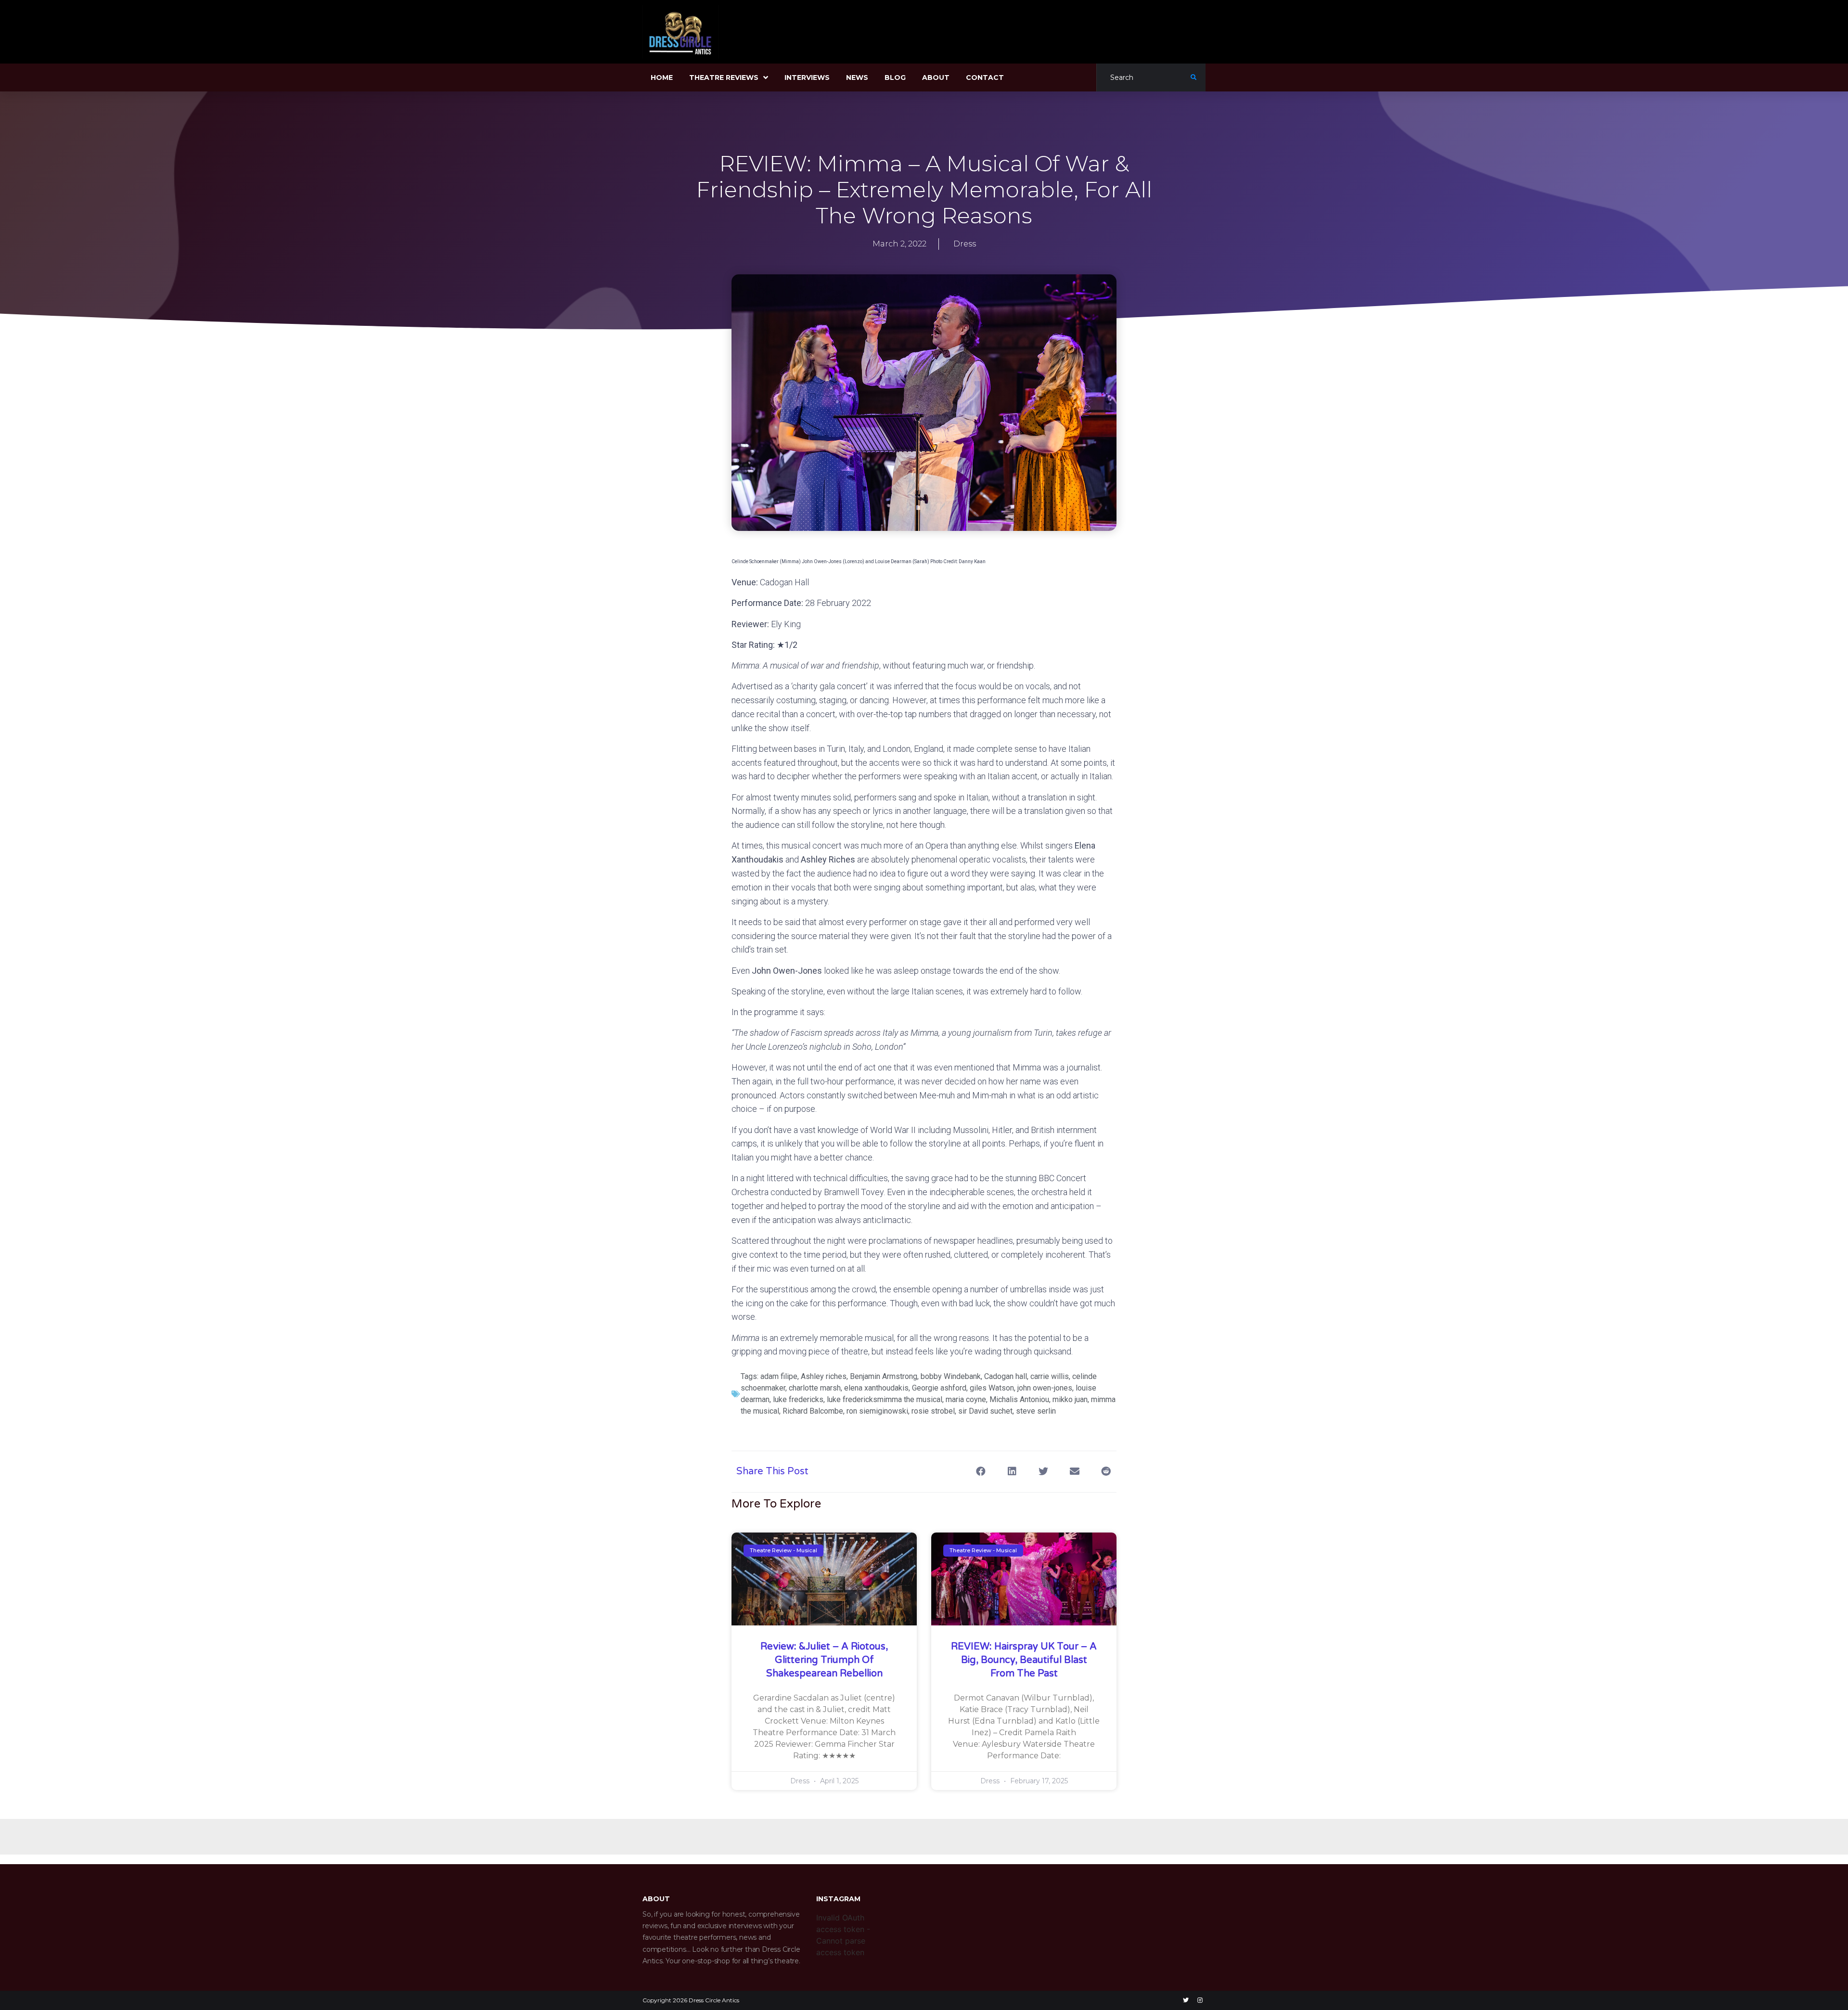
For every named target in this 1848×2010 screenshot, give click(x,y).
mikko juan (1070, 1399)
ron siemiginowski (877, 1411)
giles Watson (992, 1388)
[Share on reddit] (1106, 1472)
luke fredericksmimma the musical (885, 1399)
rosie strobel (933, 1411)
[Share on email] (1074, 1472)
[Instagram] (1200, 2000)
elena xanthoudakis (876, 1388)
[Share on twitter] (1043, 1472)
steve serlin (1036, 1411)
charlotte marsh (815, 1388)
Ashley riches (824, 1376)
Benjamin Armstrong (884, 1376)
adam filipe (779, 1376)
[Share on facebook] (981, 1472)
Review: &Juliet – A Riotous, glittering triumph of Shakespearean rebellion (824, 1660)
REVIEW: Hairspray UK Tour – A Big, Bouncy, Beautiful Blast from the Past (1024, 1660)
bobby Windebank (951, 1376)
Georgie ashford (939, 1388)
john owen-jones (1045, 1388)
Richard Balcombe (813, 1411)
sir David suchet (985, 1411)
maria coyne (966, 1399)
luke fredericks (798, 1399)
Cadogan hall (1006, 1376)
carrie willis (1050, 1376)
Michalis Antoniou (1019, 1399)
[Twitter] (1186, 2000)
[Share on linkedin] (1012, 1472)
